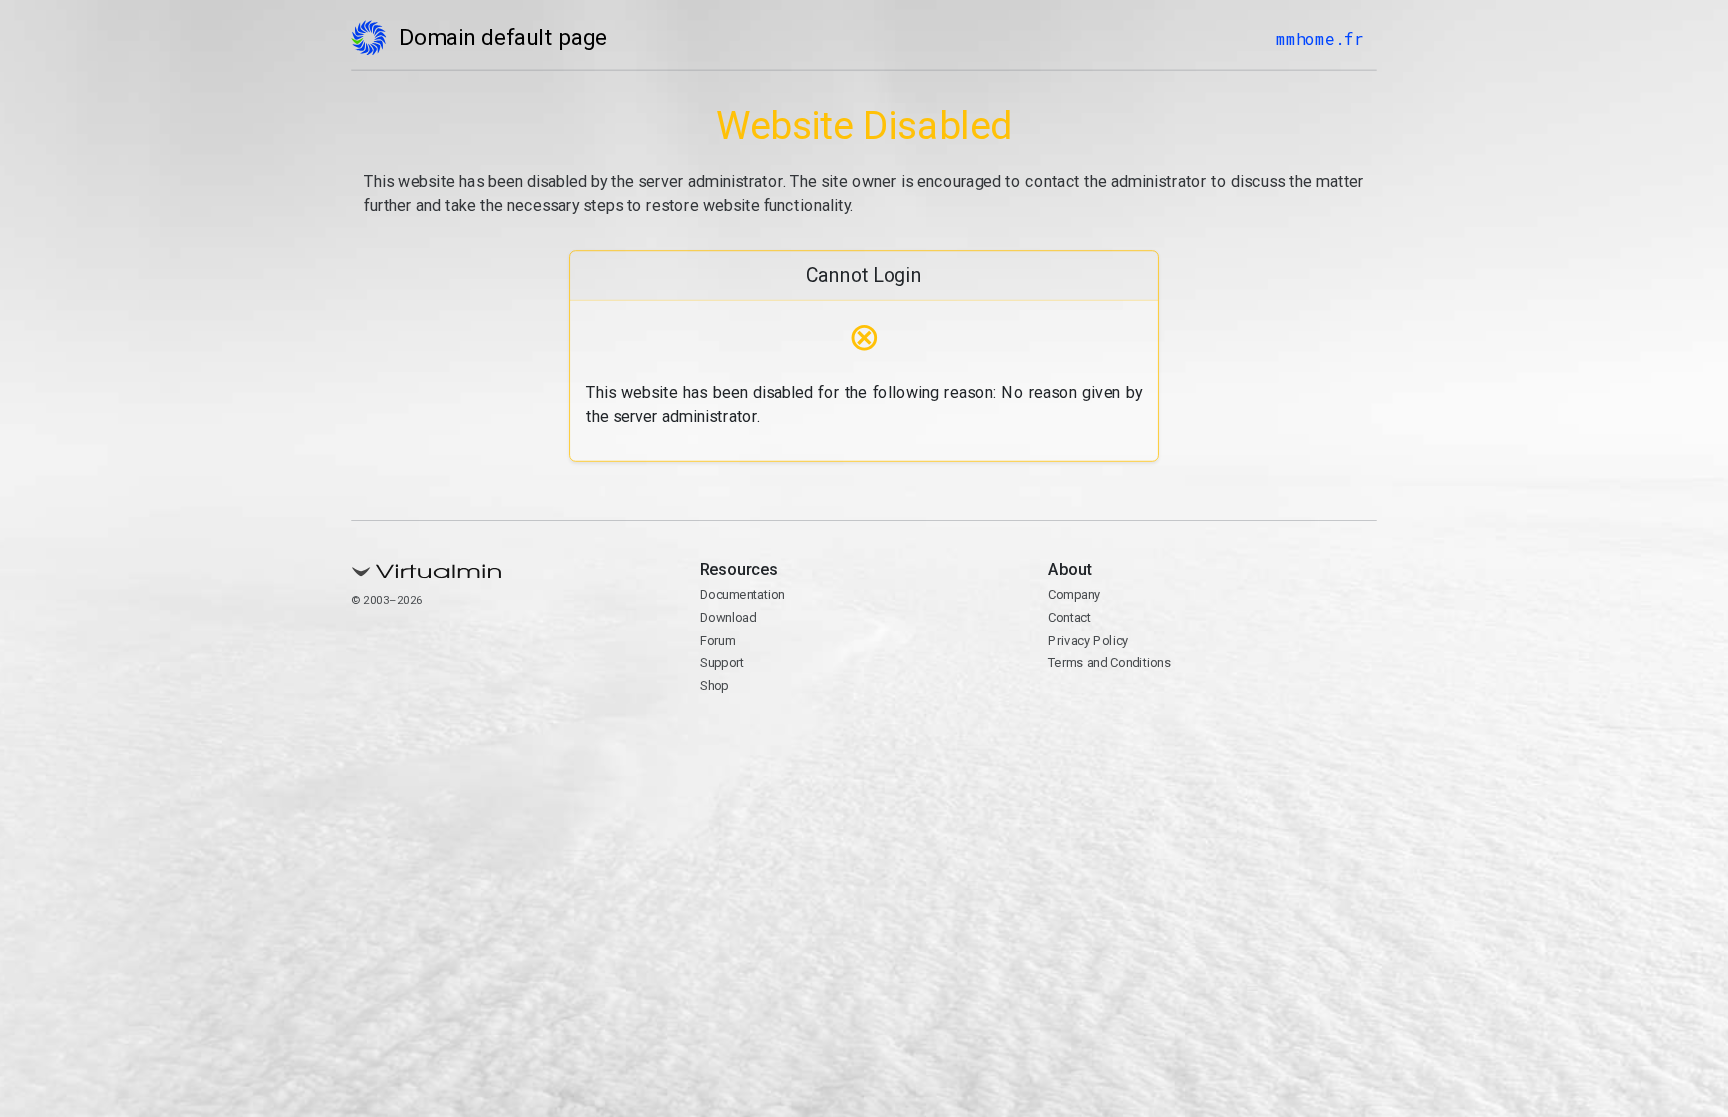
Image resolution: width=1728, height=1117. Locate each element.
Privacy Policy (1088, 640)
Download (728, 617)
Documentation (742, 594)
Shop (714, 685)
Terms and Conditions (1109, 662)
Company (1074, 594)
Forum (718, 640)
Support (722, 662)
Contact (1069, 617)
